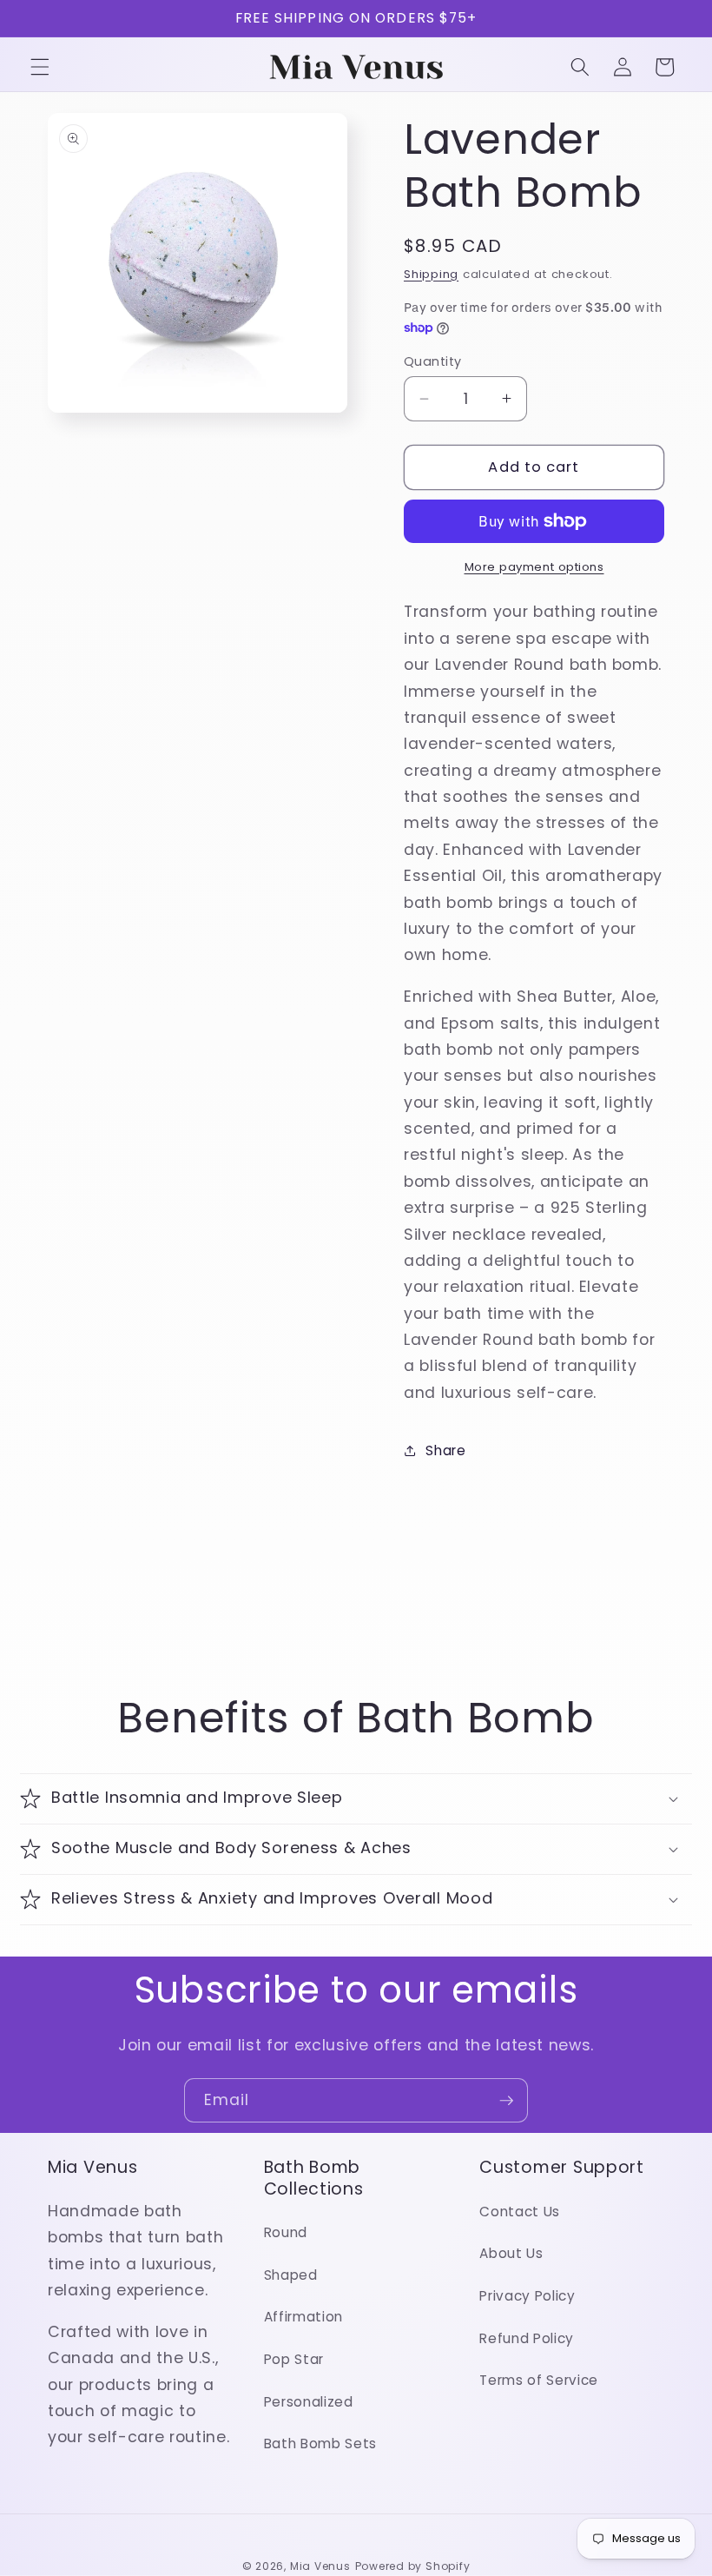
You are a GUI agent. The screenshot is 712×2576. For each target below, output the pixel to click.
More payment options (534, 567)
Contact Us (520, 2212)
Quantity (433, 361)
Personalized (309, 2402)
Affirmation (303, 2317)
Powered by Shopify (413, 2566)
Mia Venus (320, 2566)
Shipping (431, 274)
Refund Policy (527, 2338)
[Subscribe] (506, 2101)
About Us (511, 2253)
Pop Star (294, 2359)
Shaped (291, 2275)
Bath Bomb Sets (320, 2444)
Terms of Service (539, 2380)
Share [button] (445, 1450)
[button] (40, 67)
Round (286, 2232)
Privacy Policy (527, 2296)
